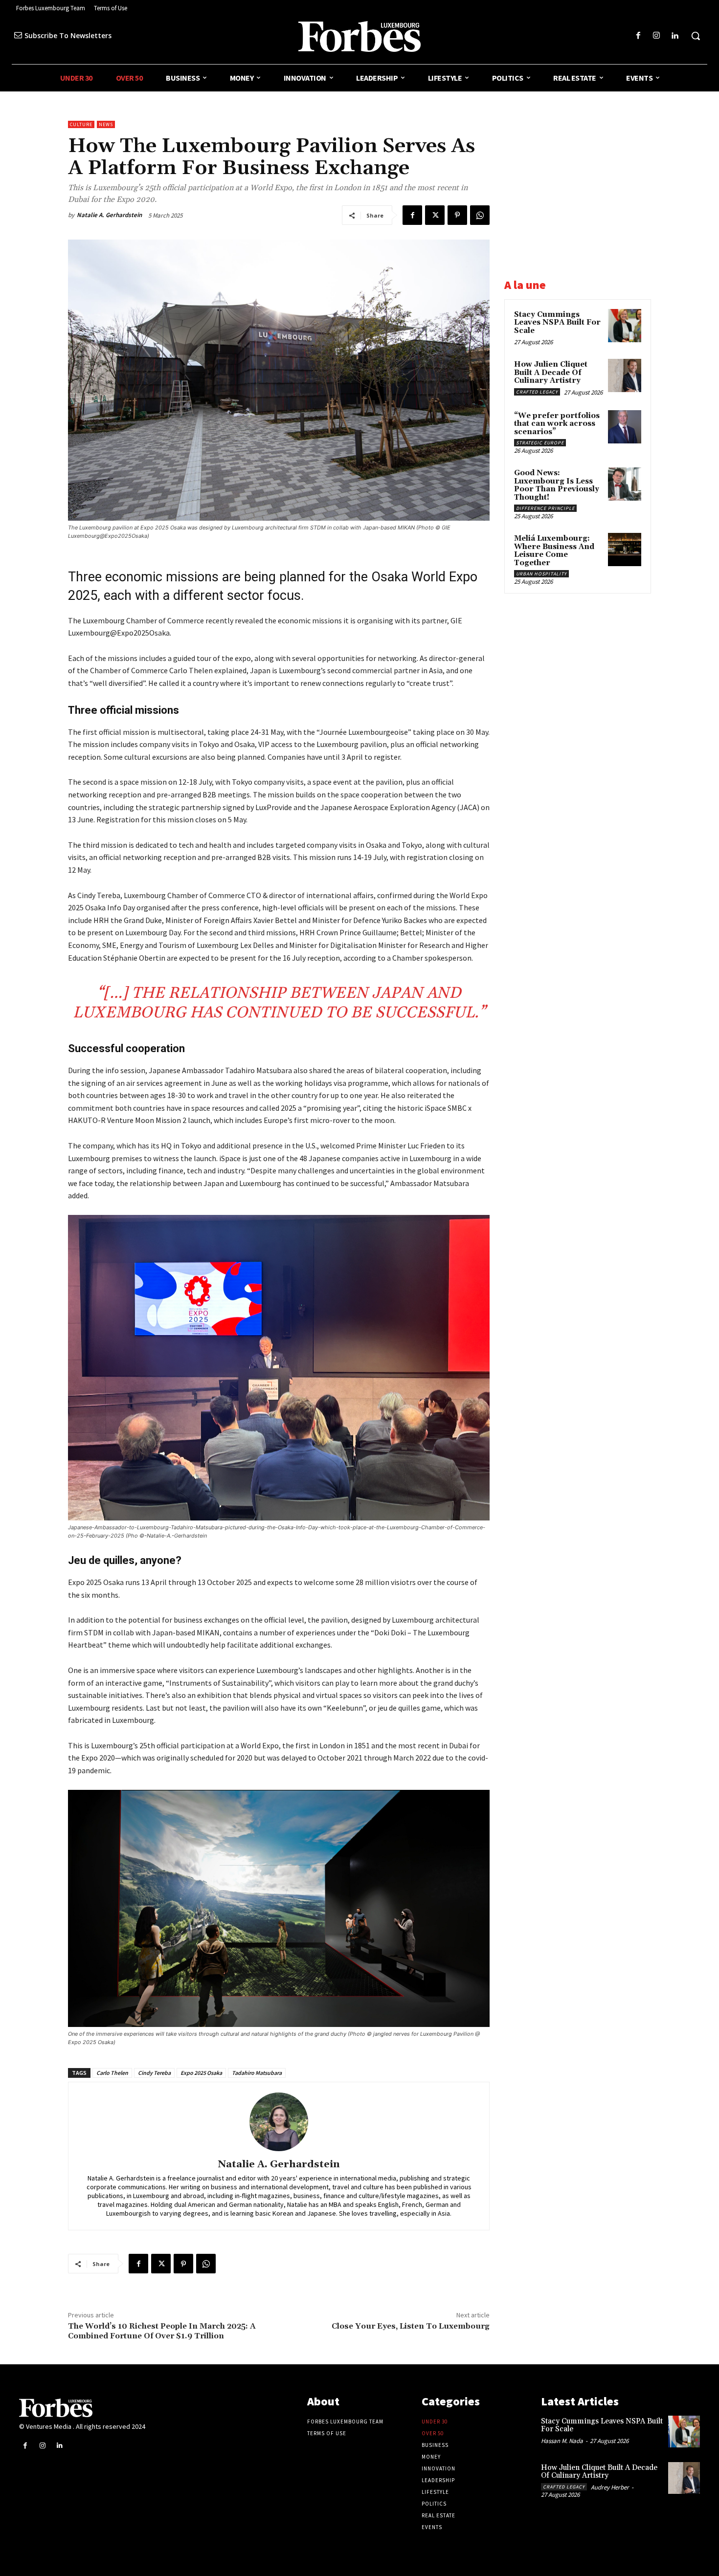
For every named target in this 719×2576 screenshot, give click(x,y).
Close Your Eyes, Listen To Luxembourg (411, 2326)
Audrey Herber (610, 2487)
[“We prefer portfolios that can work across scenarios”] (625, 427)
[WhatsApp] (480, 215)
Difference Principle (545, 508)
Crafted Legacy (537, 392)
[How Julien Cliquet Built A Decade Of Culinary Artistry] (625, 375)
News (106, 124)
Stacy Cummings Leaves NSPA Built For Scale (557, 323)
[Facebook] (638, 36)
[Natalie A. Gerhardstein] (279, 2122)
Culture (81, 124)
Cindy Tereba (154, 2073)
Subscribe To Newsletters (68, 35)
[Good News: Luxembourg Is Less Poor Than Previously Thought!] (625, 484)
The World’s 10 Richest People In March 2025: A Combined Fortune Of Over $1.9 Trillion (162, 2331)
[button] (696, 36)
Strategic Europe (540, 443)
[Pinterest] (457, 215)
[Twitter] (435, 215)
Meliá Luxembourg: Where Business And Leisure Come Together (554, 551)
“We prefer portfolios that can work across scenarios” (557, 424)
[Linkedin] (675, 36)
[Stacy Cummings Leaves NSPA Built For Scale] (625, 326)
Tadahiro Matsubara (257, 2073)
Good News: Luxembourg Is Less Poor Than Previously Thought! (557, 485)
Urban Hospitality (541, 574)
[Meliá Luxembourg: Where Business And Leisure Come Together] (625, 550)
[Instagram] (657, 36)
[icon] (18, 35)
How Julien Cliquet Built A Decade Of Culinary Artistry (551, 373)
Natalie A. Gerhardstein (109, 215)
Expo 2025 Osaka (201, 2073)
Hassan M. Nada (562, 2441)
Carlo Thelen (112, 2073)
